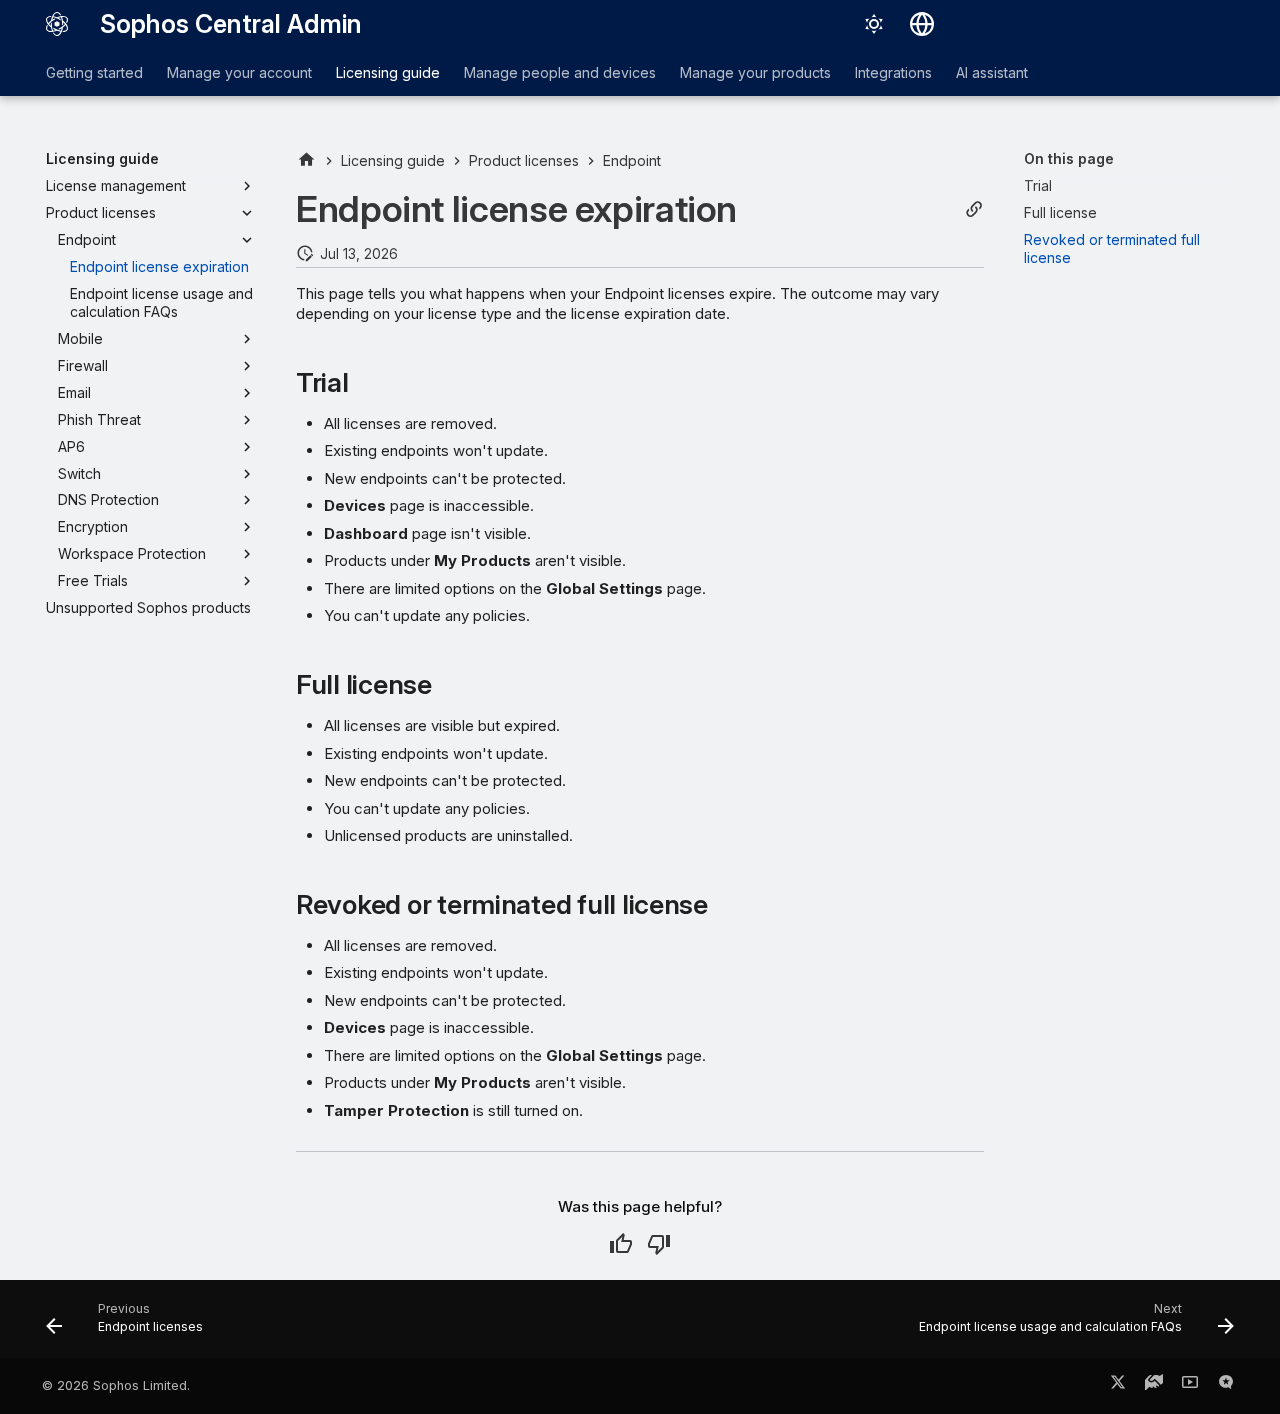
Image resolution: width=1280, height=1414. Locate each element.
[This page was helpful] (621, 1244)
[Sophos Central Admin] (57, 24)
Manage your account (239, 72)
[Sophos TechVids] (1190, 1386)
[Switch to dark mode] (874, 24)
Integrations (893, 72)
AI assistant (992, 72)
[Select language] (922, 24)
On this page (1069, 158)
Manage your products (755, 72)
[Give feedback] (1226, 1386)
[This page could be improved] (659, 1244)
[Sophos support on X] (1118, 1386)
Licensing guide (388, 72)
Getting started (94, 72)
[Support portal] (1154, 1386)
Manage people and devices (560, 72)
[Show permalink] (974, 209)
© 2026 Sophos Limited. (116, 1385)
